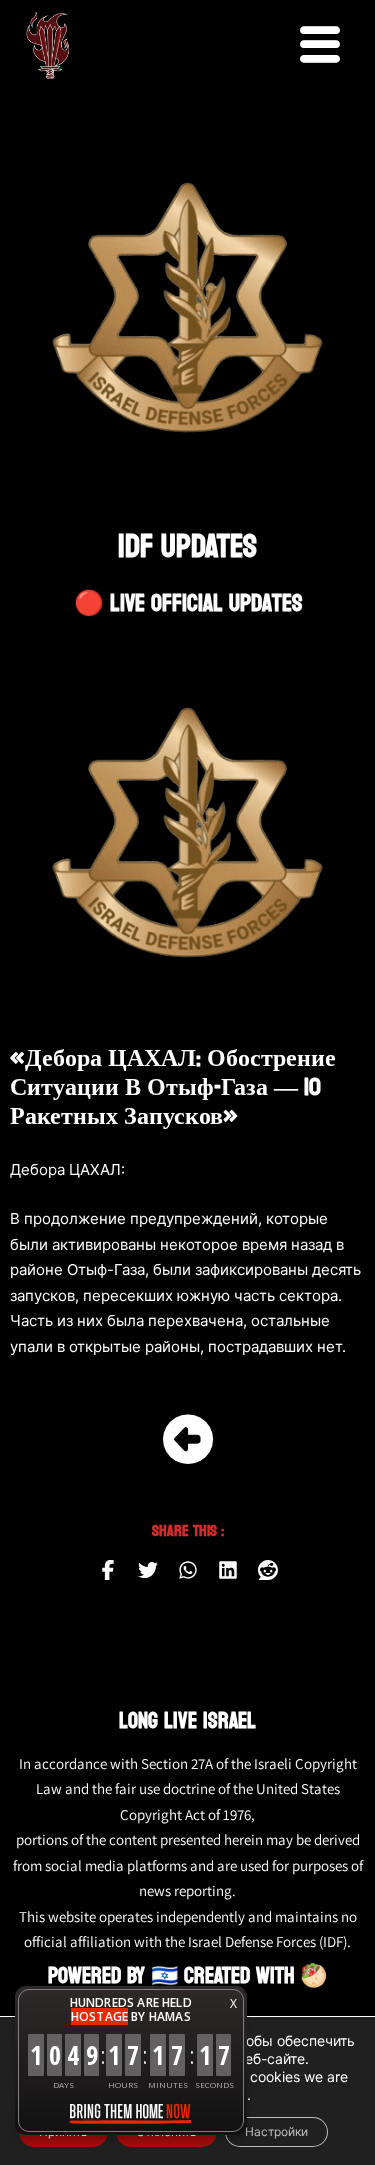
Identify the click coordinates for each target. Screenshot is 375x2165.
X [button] (233, 2003)
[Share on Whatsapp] (188, 1570)
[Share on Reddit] (268, 1570)
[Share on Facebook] (108, 1570)
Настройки (276, 2131)
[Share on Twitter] (148, 1570)
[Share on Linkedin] (228, 1570)
